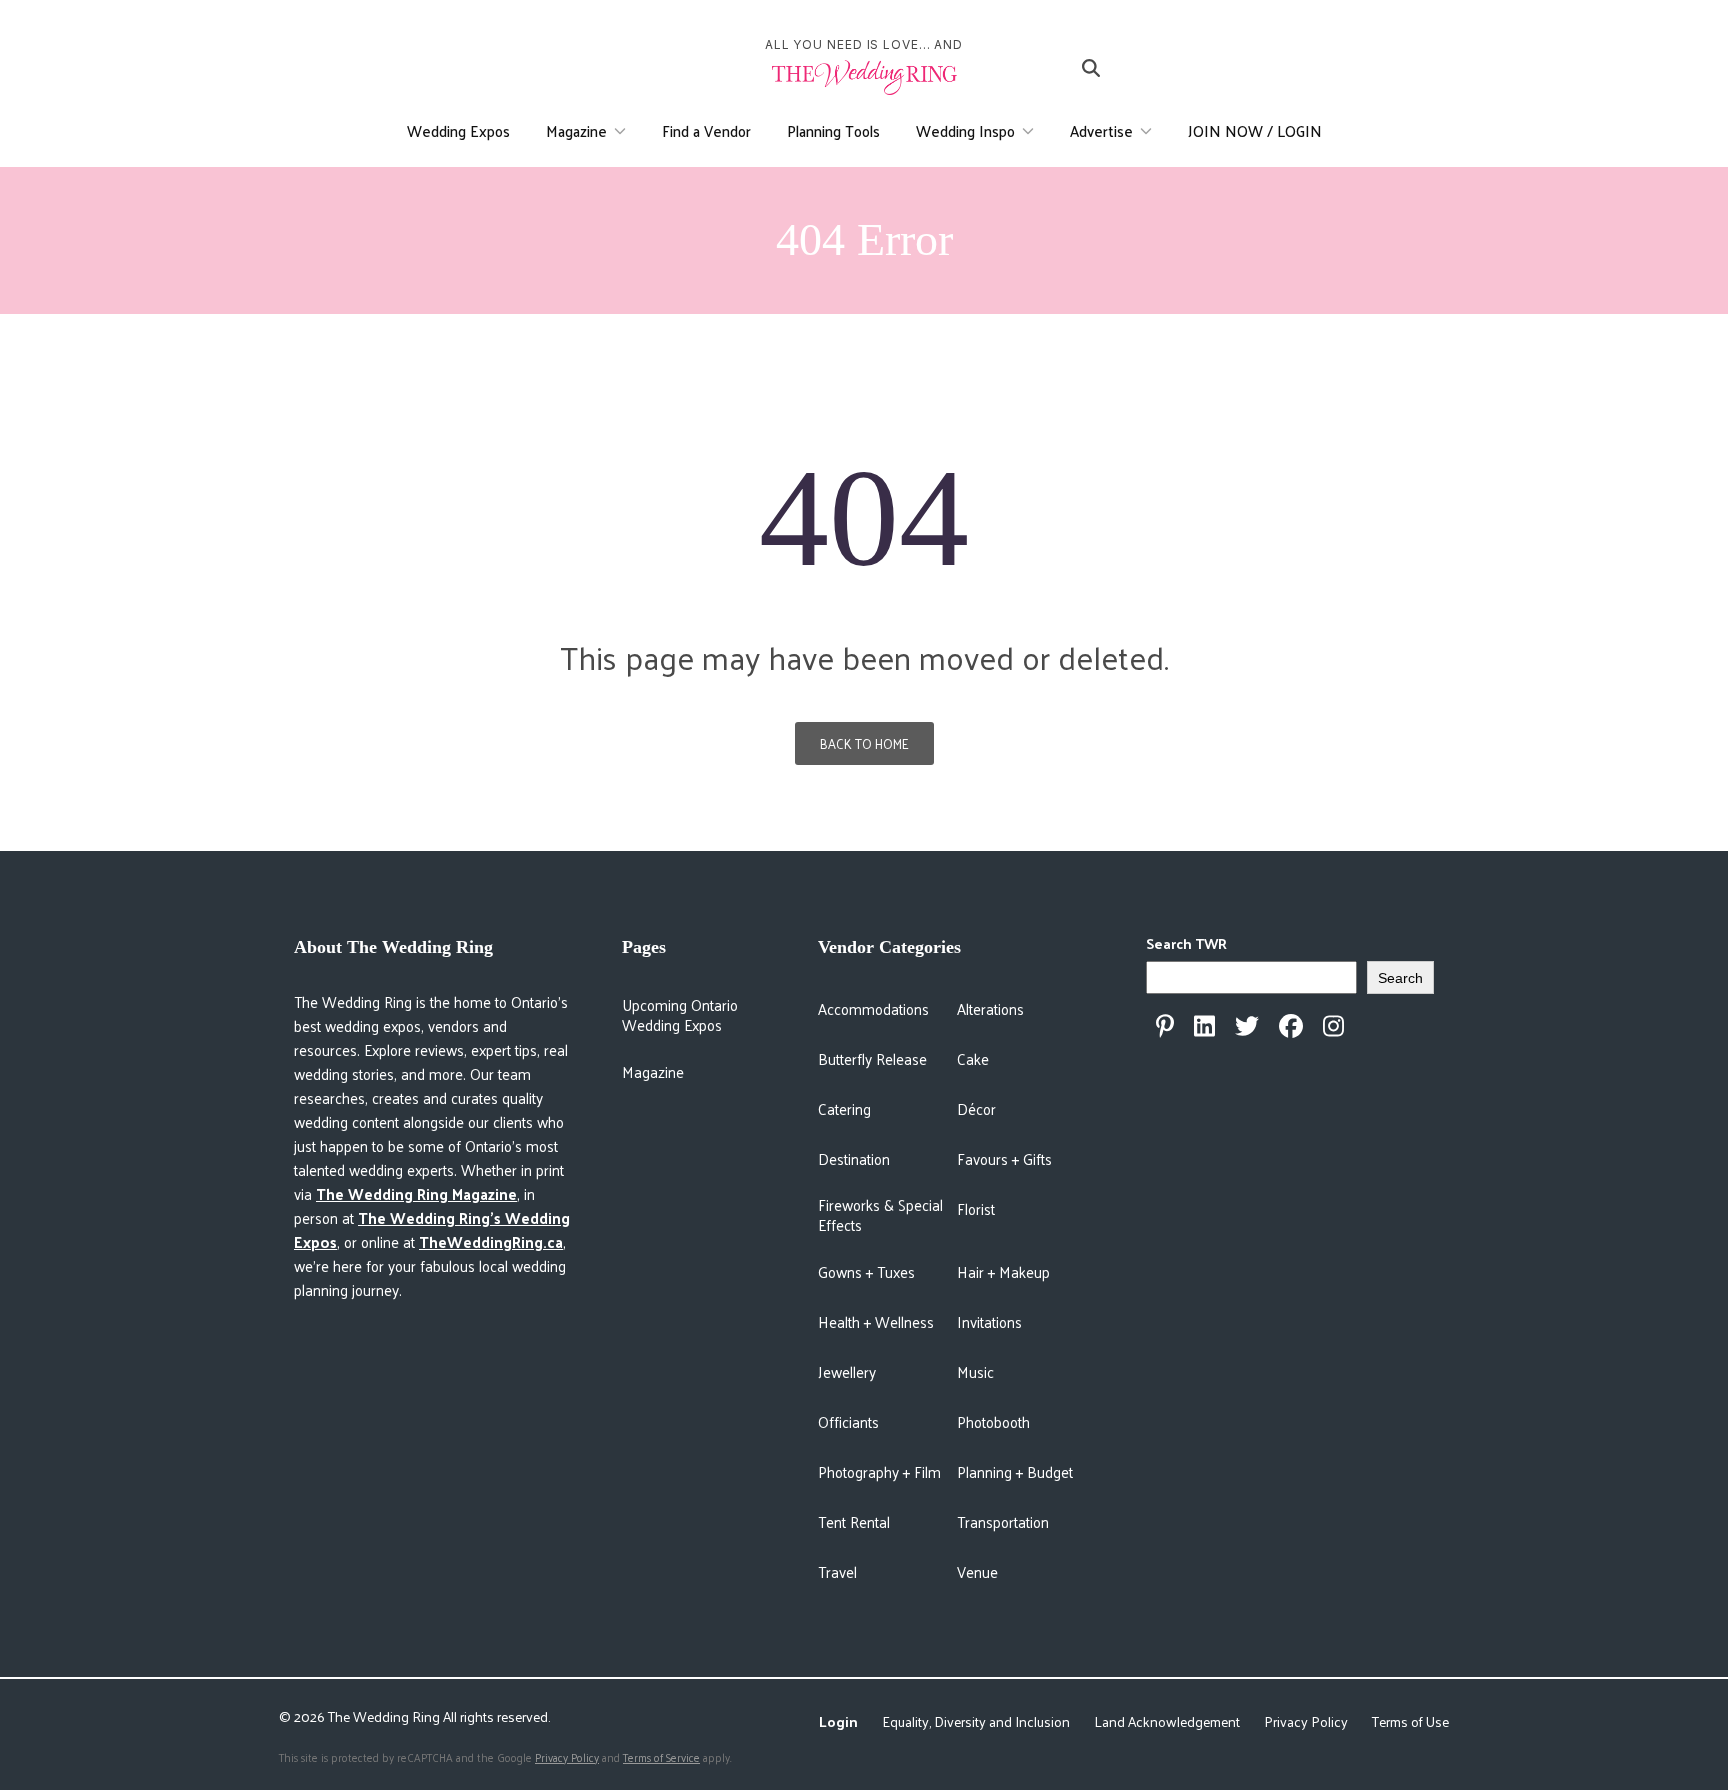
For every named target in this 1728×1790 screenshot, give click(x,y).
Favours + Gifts (1004, 1158)
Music (975, 1371)
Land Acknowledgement (1167, 1721)
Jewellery (847, 1371)
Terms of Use (1410, 1721)
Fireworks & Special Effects (880, 1214)
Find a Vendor (706, 130)
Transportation (1003, 1521)
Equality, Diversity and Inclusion (976, 1721)
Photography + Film (879, 1471)
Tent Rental (854, 1521)
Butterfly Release (872, 1058)
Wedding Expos (458, 130)
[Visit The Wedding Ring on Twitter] (1247, 1026)
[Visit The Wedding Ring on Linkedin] (1204, 1026)
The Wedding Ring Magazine (416, 1193)
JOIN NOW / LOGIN (1255, 130)
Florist (976, 1208)
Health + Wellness (876, 1321)
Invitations (989, 1321)
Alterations (990, 1008)
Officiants (848, 1421)
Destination (854, 1158)
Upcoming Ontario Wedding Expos (680, 1014)
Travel (837, 1571)
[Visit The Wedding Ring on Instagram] (1333, 1026)
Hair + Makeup (1003, 1271)
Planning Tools (833, 130)
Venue (977, 1571)
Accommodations (873, 1008)
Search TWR (1186, 943)
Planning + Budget (1015, 1471)
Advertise (1101, 130)
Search (1400, 978)
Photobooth (993, 1421)
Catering (844, 1108)
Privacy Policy (1306, 1721)
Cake (973, 1058)
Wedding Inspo (965, 130)
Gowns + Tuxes (866, 1271)
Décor (976, 1108)
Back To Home (864, 743)
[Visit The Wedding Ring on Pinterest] (1165, 1026)
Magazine (576, 130)
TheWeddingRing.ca (491, 1241)
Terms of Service (661, 1757)
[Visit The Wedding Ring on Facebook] (1291, 1026)
